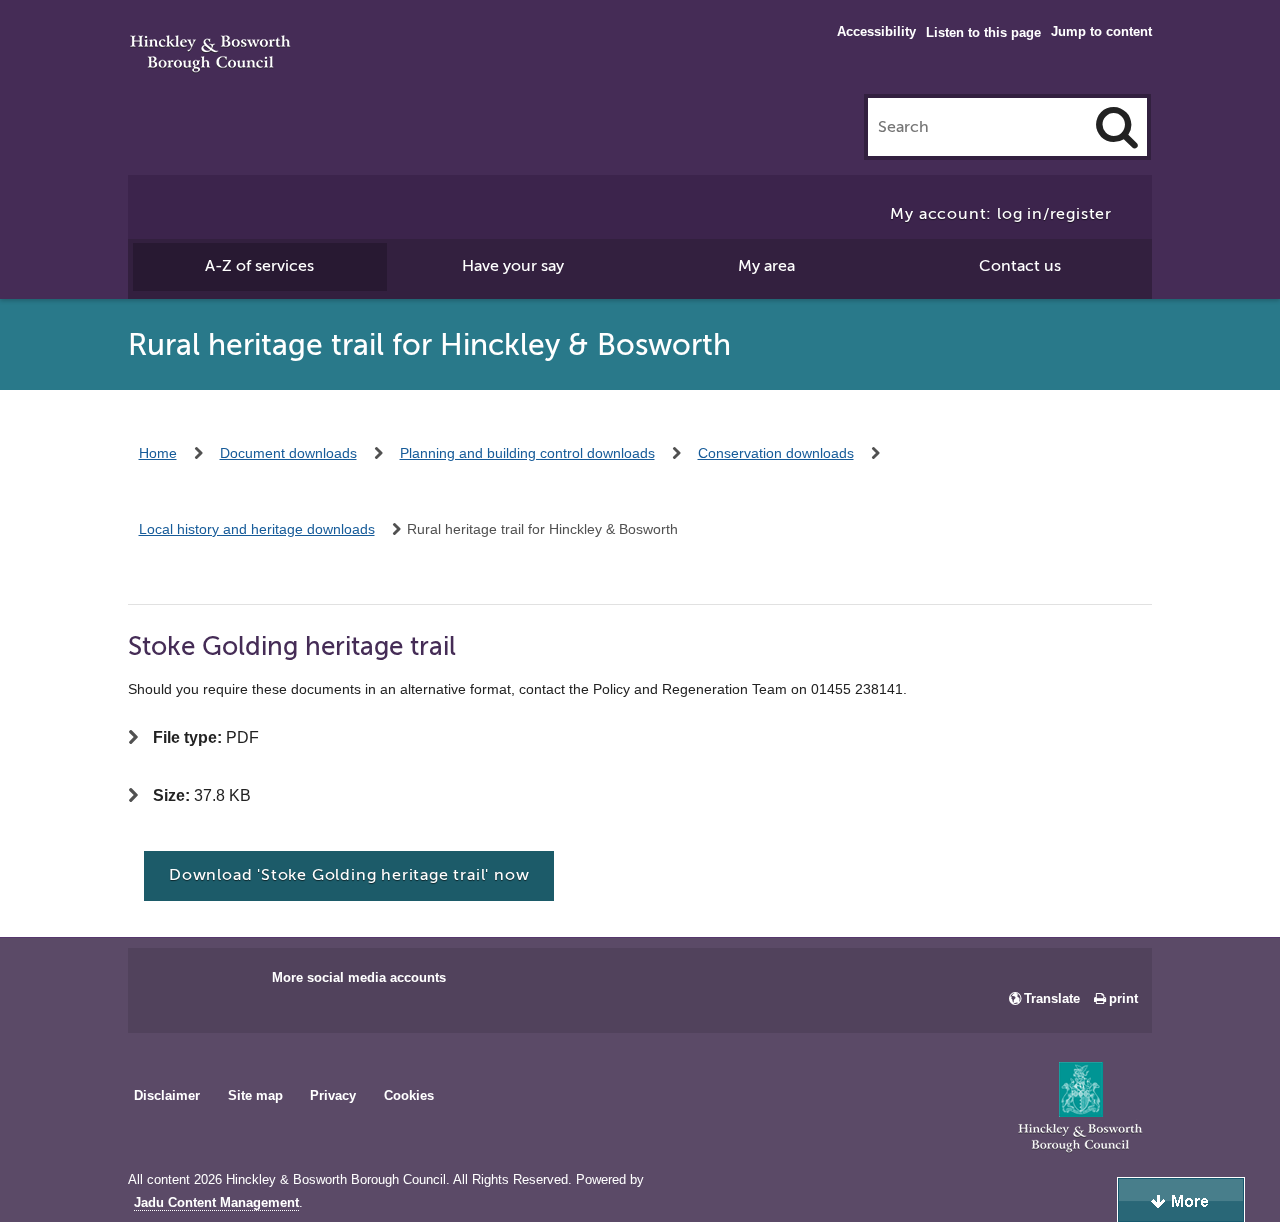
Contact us (1020, 266)
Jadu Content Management (216, 1203)
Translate (1052, 998)
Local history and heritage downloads (257, 529)
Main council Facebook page (164, 984)
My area (766, 266)
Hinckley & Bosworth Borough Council (210, 55)
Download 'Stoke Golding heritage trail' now (349, 875)
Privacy (333, 1095)
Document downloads (288, 453)
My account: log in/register (1001, 214)
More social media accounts (359, 977)
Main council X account (226, 984)
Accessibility (876, 31)
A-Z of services (259, 266)
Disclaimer (167, 1095)
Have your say (513, 266)
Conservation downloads (776, 453)
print (1123, 998)
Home (158, 453)
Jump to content (1101, 31)
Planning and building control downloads (527, 453)
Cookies (409, 1095)
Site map (255, 1095)
